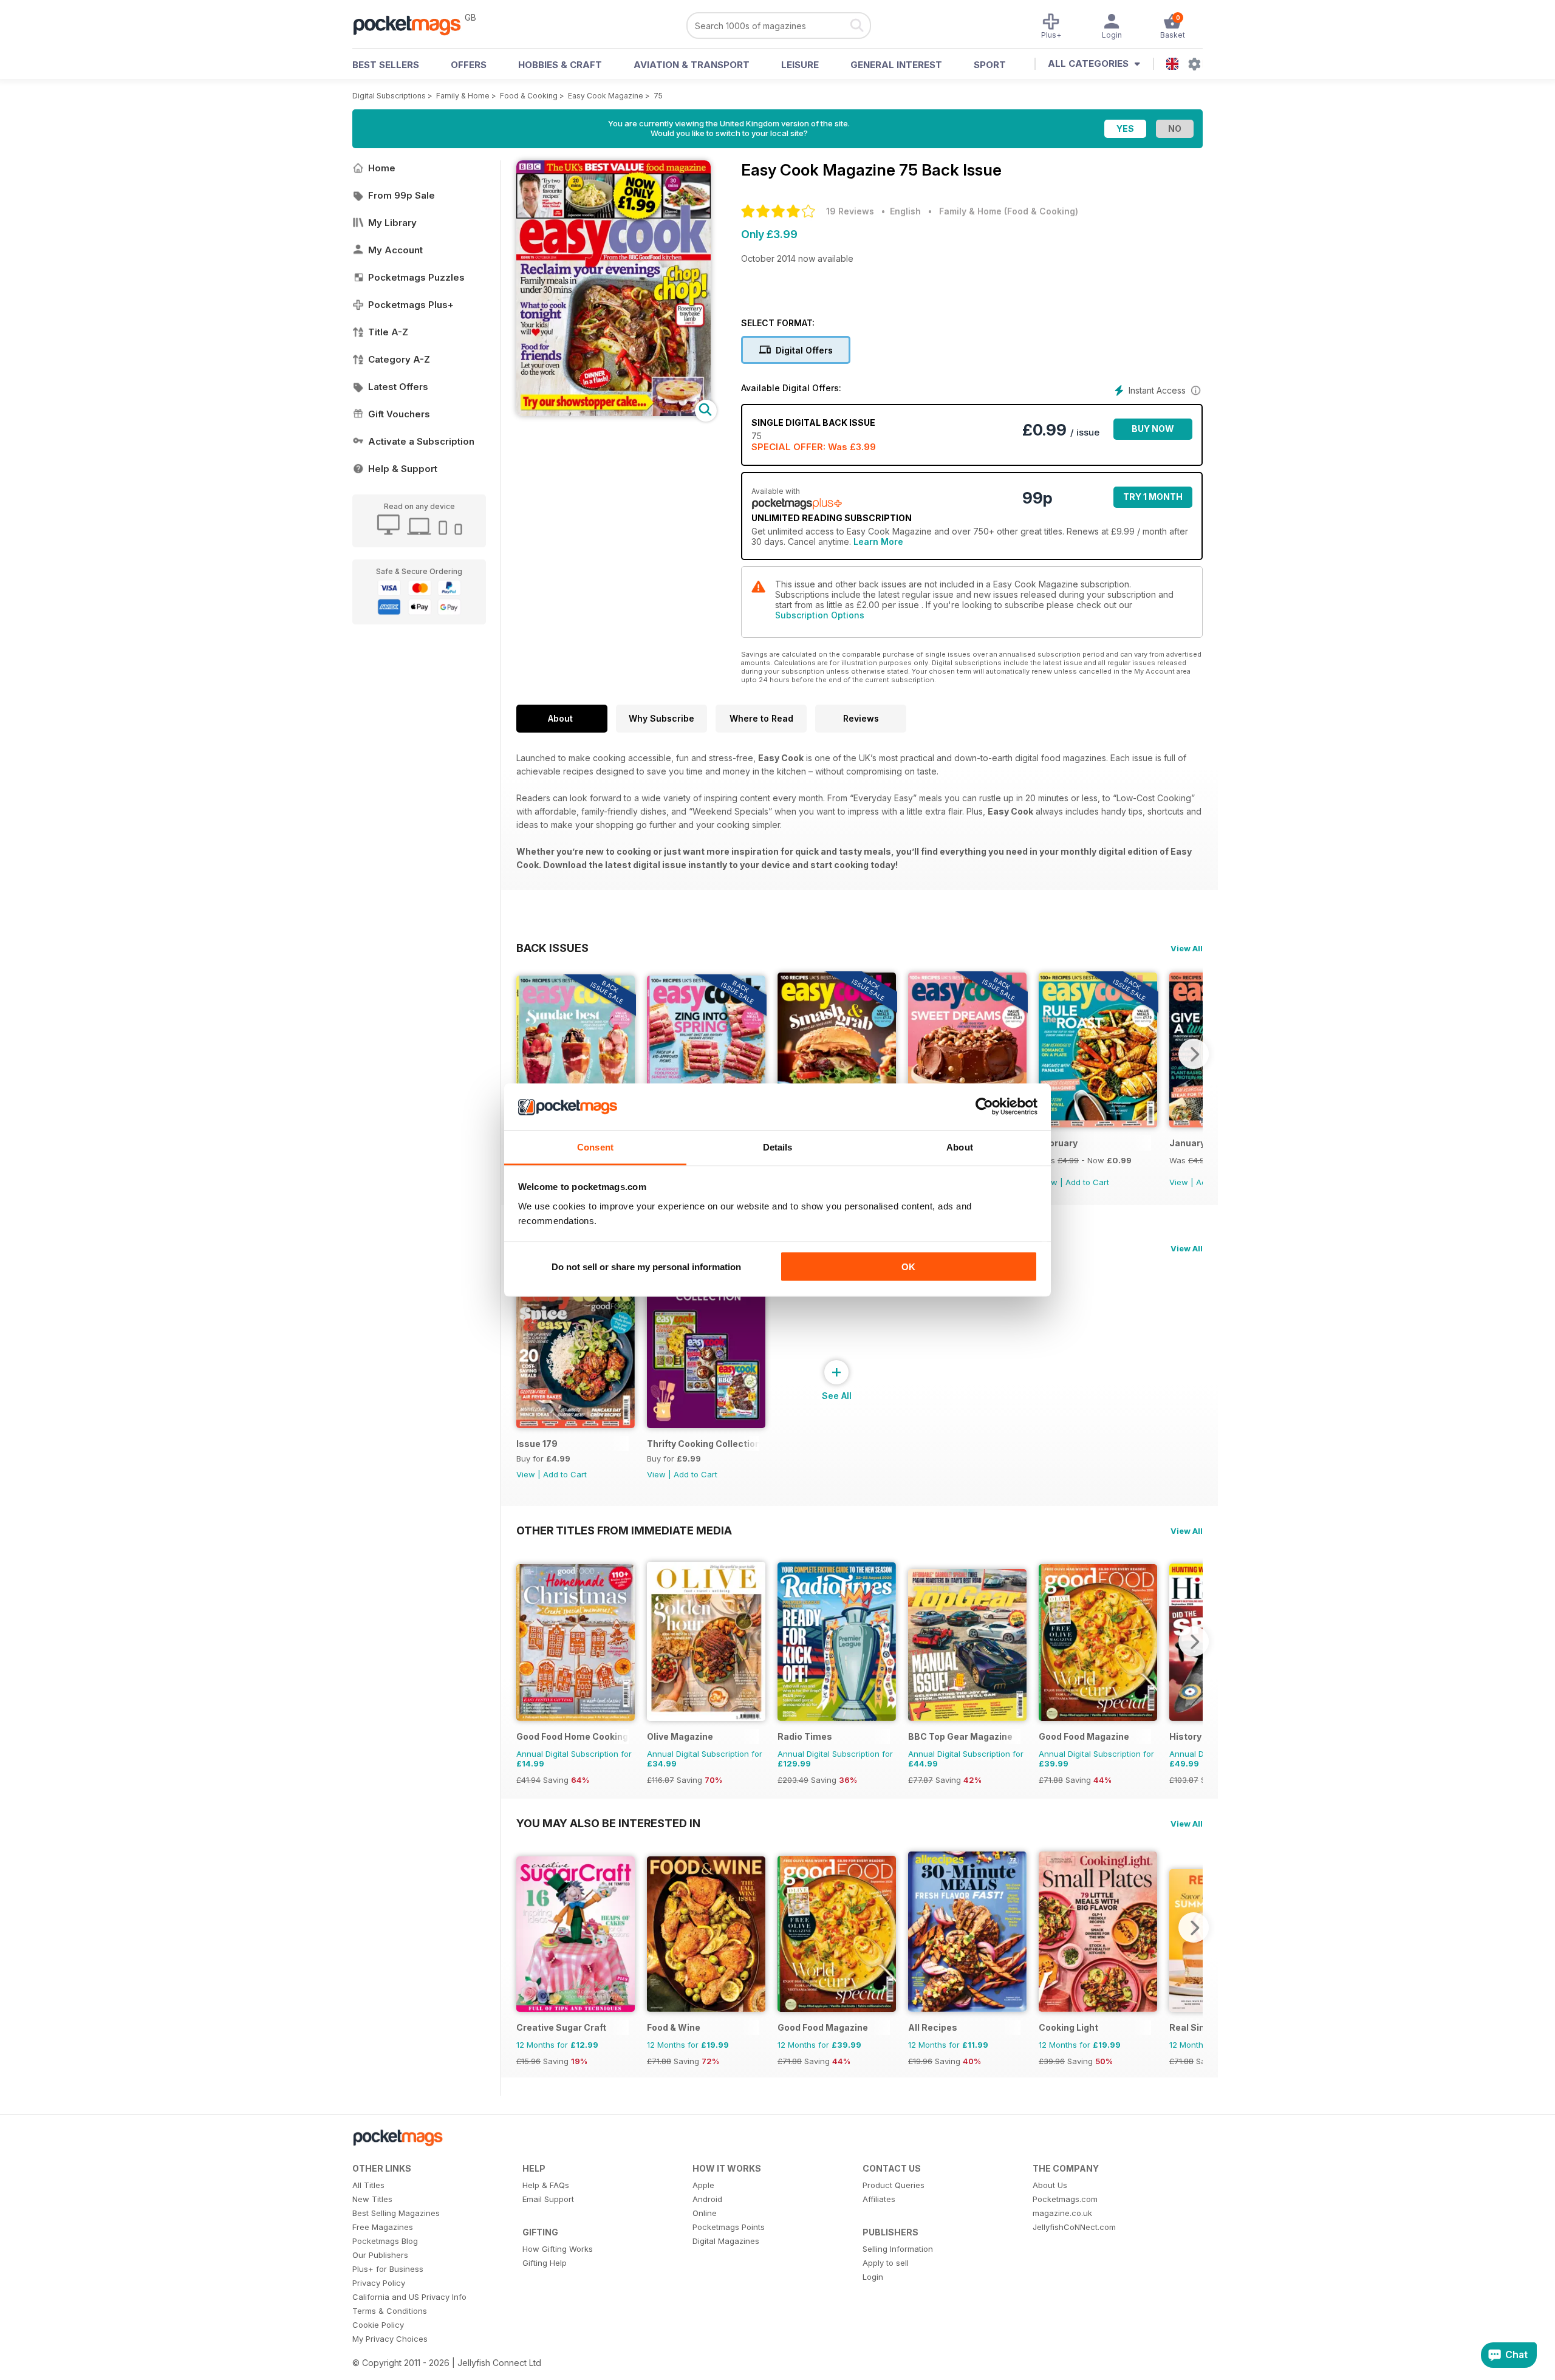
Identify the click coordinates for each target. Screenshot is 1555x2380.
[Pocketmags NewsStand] (413, 24)
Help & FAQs (546, 2185)
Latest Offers (398, 387)
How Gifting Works (558, 2249)
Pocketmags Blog (385, 2241)
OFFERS (469, 65)
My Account (395, 250)
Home (382, 168)
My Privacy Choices (390, 2339)
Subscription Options (820, 615)
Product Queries (894, 2185)
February (1058, 1143)
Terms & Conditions (390, 2311)
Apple (703, 2185)
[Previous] (525, 1054)
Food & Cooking (529, 96)
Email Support (548, 2199)
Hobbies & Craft (560, 65)
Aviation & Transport (692, 65)
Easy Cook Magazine (606, 96)
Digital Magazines (726, 2241)
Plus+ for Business (388, 2269)
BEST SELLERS (386, 65)
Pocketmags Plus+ (411, 305)
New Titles (372, 2199)
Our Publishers (380, 2255)
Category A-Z (399, 359)
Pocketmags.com (1065, 2199)
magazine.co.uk (1062, 2213)
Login (873, 2277)
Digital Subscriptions (389, 96)
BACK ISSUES (552, 948)
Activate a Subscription (421, 441)
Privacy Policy (379, 2283)
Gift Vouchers (399, 414)
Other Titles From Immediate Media (624, 1530)
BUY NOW (1153, 429)
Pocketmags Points (729, 2227)
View (1179, 1182)
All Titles (368, 2185)
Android (707, 2199)
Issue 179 (537, 1444)
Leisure (800, 65)
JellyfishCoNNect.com (1074, 2227)
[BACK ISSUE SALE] (1098, 1124)
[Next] (1194, 1054)
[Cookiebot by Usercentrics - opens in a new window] (984, 1107)
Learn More (878, 542)
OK (908, 1267)
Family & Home (463, 96)
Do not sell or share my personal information (646, 1267)
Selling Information (898, 2249)
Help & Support (403, 469)
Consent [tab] (595, 1147)
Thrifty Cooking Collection (703, 1444)
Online (705, 2213)
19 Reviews (850, 211)
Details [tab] (778, 1147)
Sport (990, 65)
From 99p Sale (402, 195)
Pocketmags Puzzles (416, 277)
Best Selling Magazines (396, 2213)
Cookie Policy (378, 2325)
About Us (1050, 2185)
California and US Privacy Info (409, 2297)
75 (658, 96)
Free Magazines (383, 2227)
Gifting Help (545, 2263)
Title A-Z (388, 332)
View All (1187, 948)
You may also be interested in (608, 1823)
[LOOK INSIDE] (613, 413)
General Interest (896, 65)
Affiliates (879, 2199)
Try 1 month (1153, 497)
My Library (392, 223)
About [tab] (960, 1147)
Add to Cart (1087, 1182)
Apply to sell (886, 2263)
